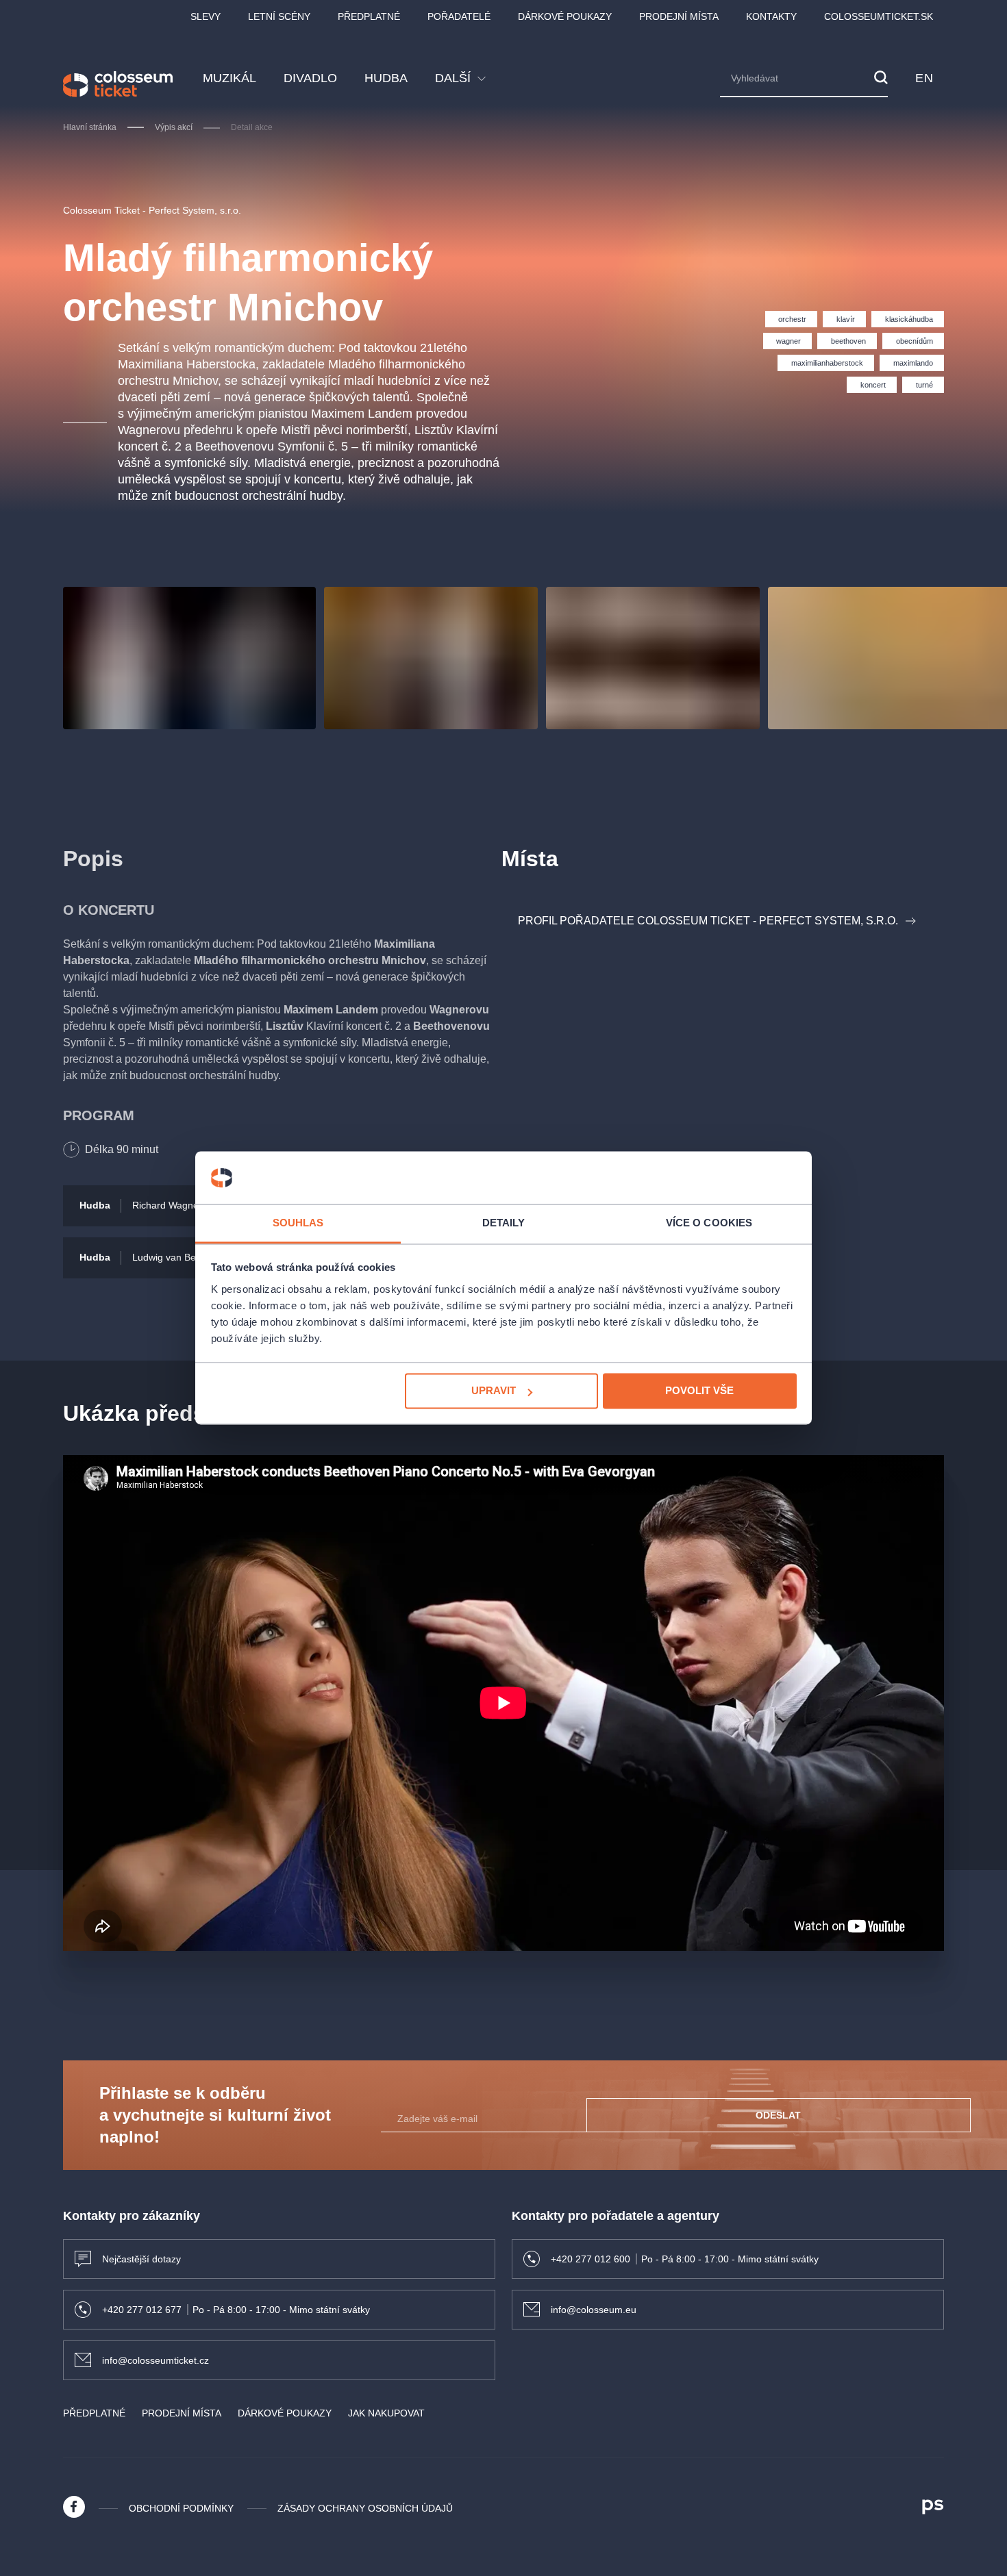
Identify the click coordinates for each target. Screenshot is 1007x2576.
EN (924, 78)
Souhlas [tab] (298, 1223)
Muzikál (229, 78)
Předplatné (369, 16)
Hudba (386, 78)
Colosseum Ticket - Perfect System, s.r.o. (152, 210)
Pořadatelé (459, 16)
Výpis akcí (174, 127)
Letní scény (279, 16)
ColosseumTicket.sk (879, 16)
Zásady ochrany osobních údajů (365, 2508)
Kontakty (771, 16)
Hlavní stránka (90, 127)
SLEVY (206, 16)
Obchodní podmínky (181, 2508)
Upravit (494, 1391)
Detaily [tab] (504, 1223)
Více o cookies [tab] (709, 1223)
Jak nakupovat (386, 2413)
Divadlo (310, 78)
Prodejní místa (679, 16)
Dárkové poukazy (565, 16)
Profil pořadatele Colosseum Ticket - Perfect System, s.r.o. (708, 921)
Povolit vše (699, 1391)
